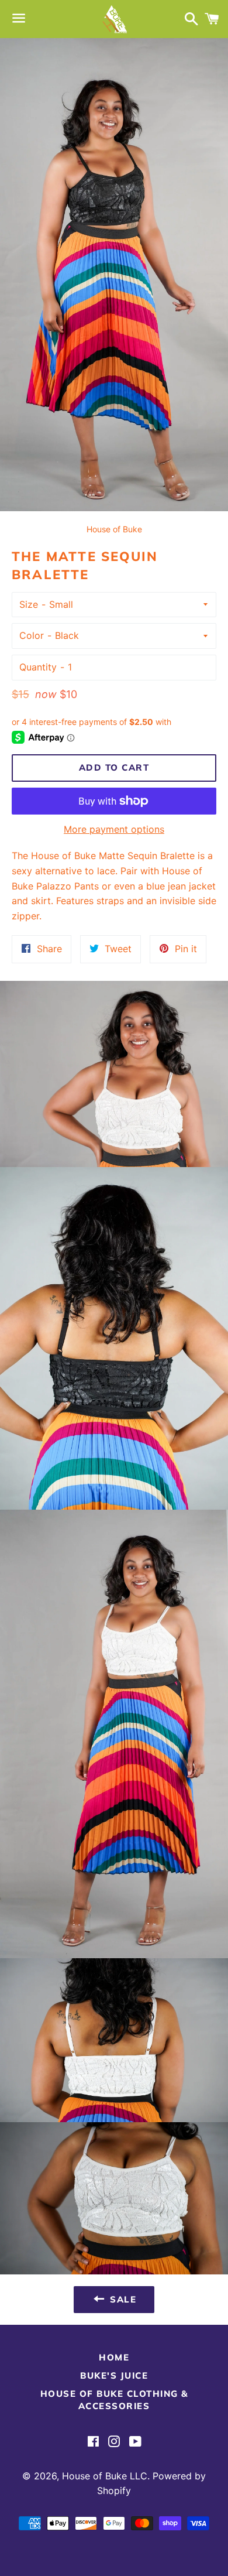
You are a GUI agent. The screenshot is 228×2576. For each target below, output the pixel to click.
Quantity (38, 667)
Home (114, 2357)
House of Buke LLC (105, 2476)
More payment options (114, 829)
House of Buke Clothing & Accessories (114, 2400)
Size (29, 604)
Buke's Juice (114, 2375)
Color (32, 635)
